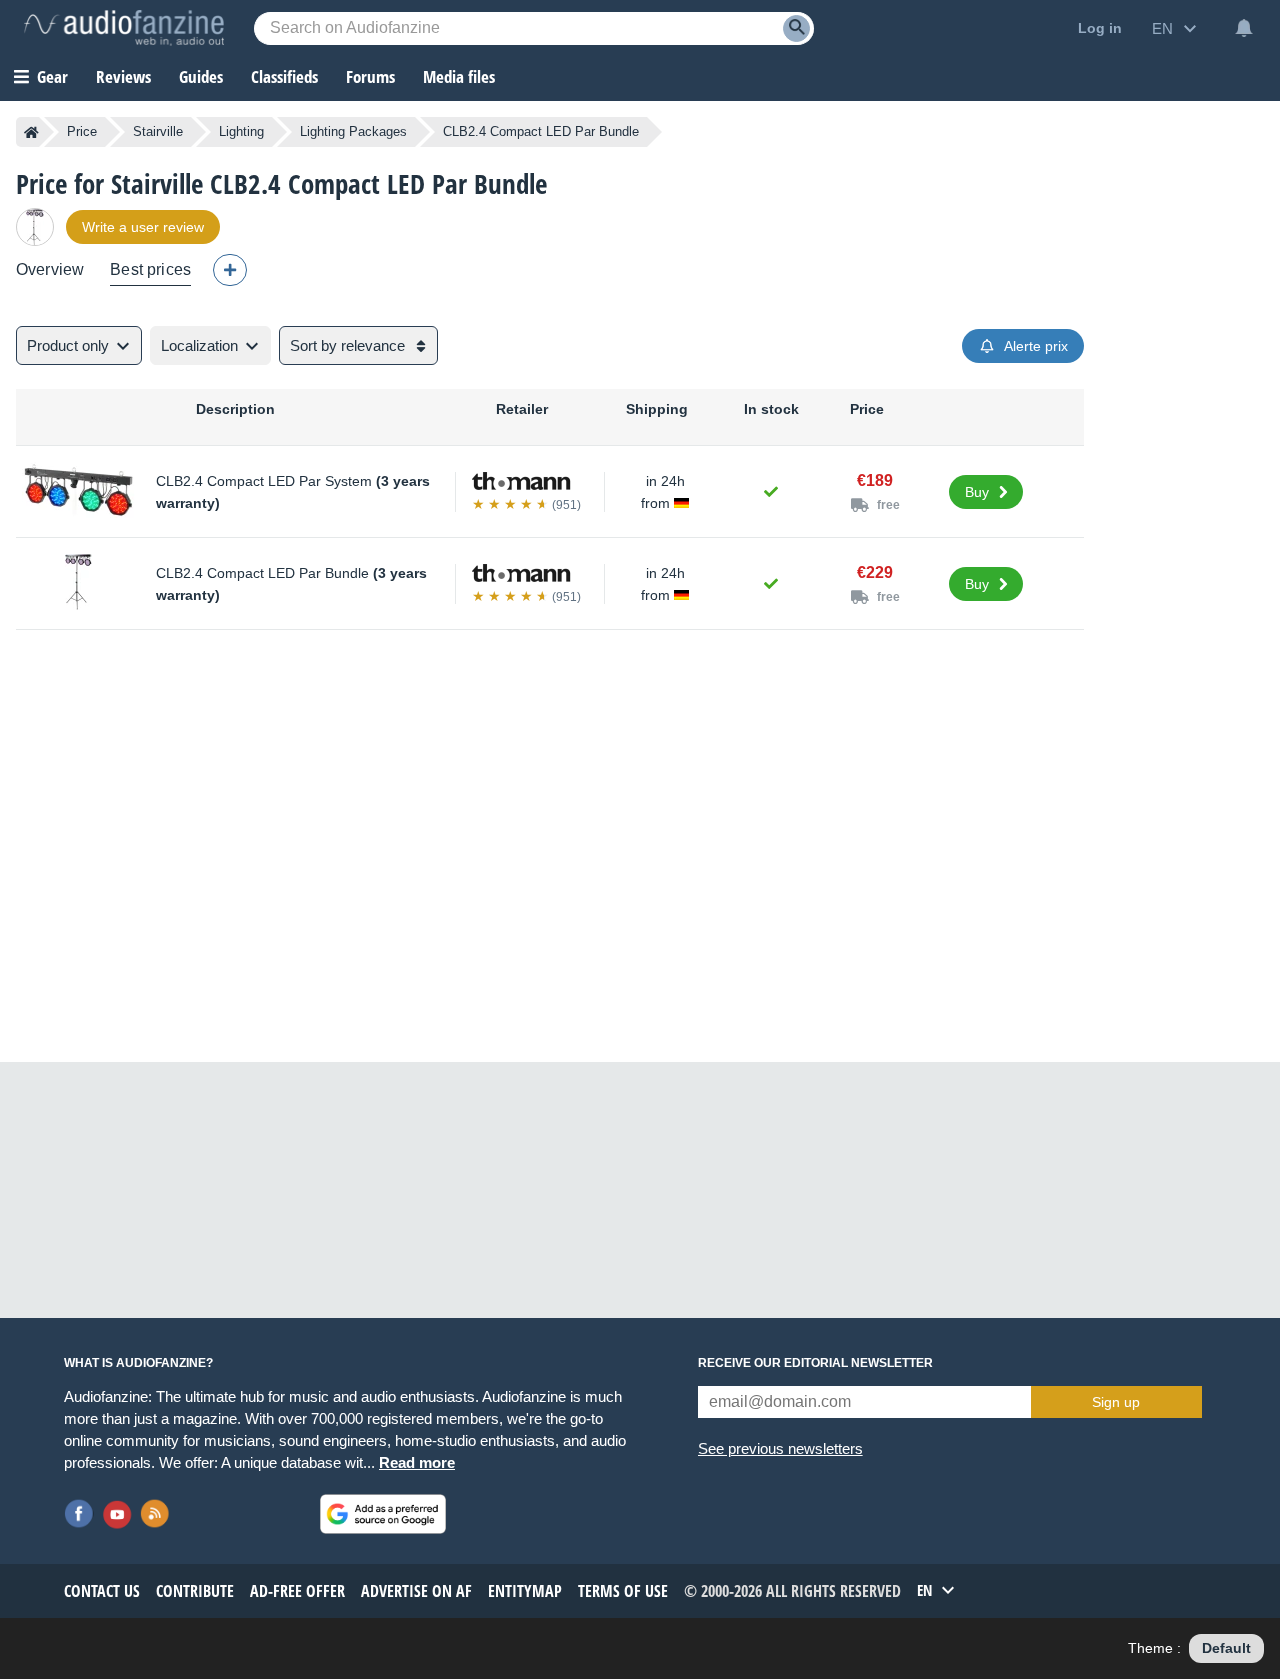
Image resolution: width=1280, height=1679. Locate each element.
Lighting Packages (353, 131)
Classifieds (284, 76)
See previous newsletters (780, 1448)
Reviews (123, 76)
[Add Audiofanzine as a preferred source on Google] (383, 1514)
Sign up (1116, 1402)
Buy (977, 492)
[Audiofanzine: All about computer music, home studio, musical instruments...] (124, 28)
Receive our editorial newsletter (815, 1363)
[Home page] (31, 132)
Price (82, 131)
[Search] (796, 28)
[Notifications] (1244, 28)
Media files (459, 76)
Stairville (158, 131)
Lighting (241, 131)
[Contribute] (230, 270)
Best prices (150, 269)
